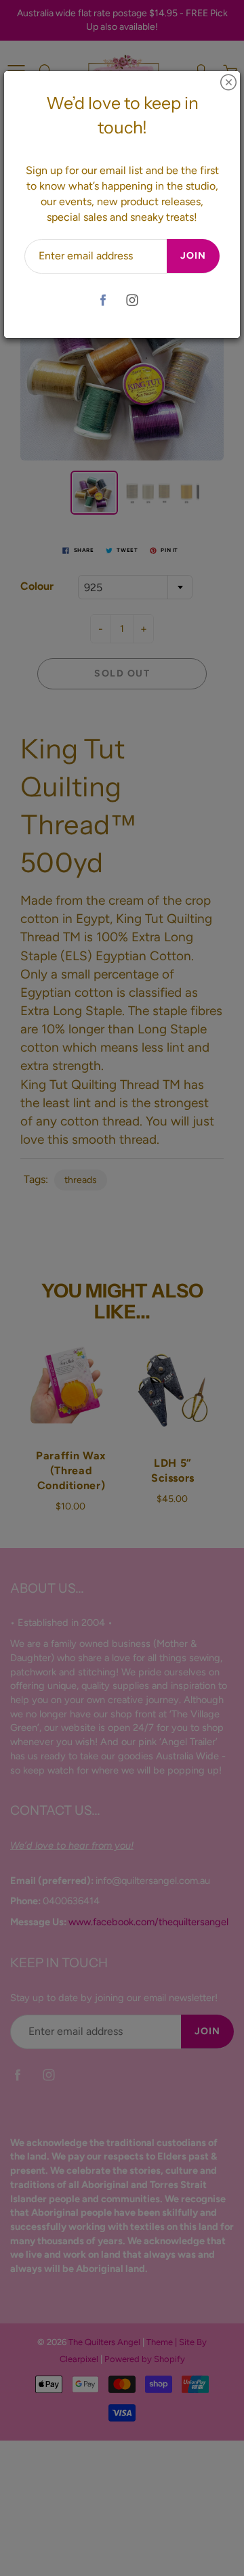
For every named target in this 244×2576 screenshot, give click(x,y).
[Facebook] (103, 300)
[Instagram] (132, 300)
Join (193, 256)
